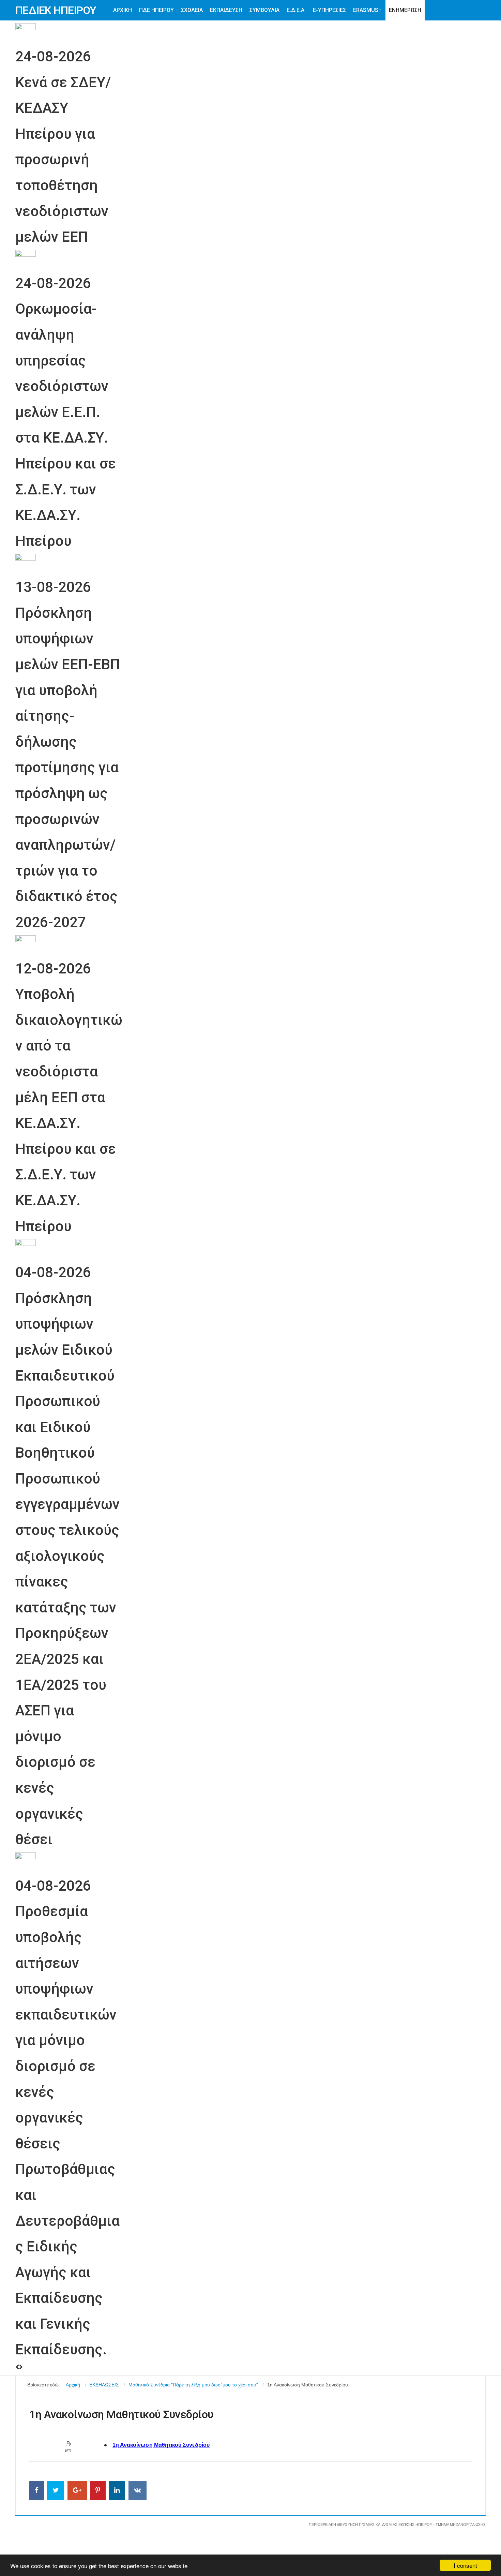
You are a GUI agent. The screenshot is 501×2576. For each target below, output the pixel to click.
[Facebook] (37, 2490)
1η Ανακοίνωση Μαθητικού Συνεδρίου (161, 2445)
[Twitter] (56, 2490)
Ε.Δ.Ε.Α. (296, 10)
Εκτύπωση (68, 2444)
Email (68, 2451)
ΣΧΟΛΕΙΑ (192, 10)
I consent (465, 2565)
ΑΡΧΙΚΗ (123, 10)
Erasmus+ (367, 10)
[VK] (138, 2490)
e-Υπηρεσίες (329, 10)
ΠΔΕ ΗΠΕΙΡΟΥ (156, 10)
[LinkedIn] (117, 2490)
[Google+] (77, 2490)
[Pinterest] (98, 2490)
